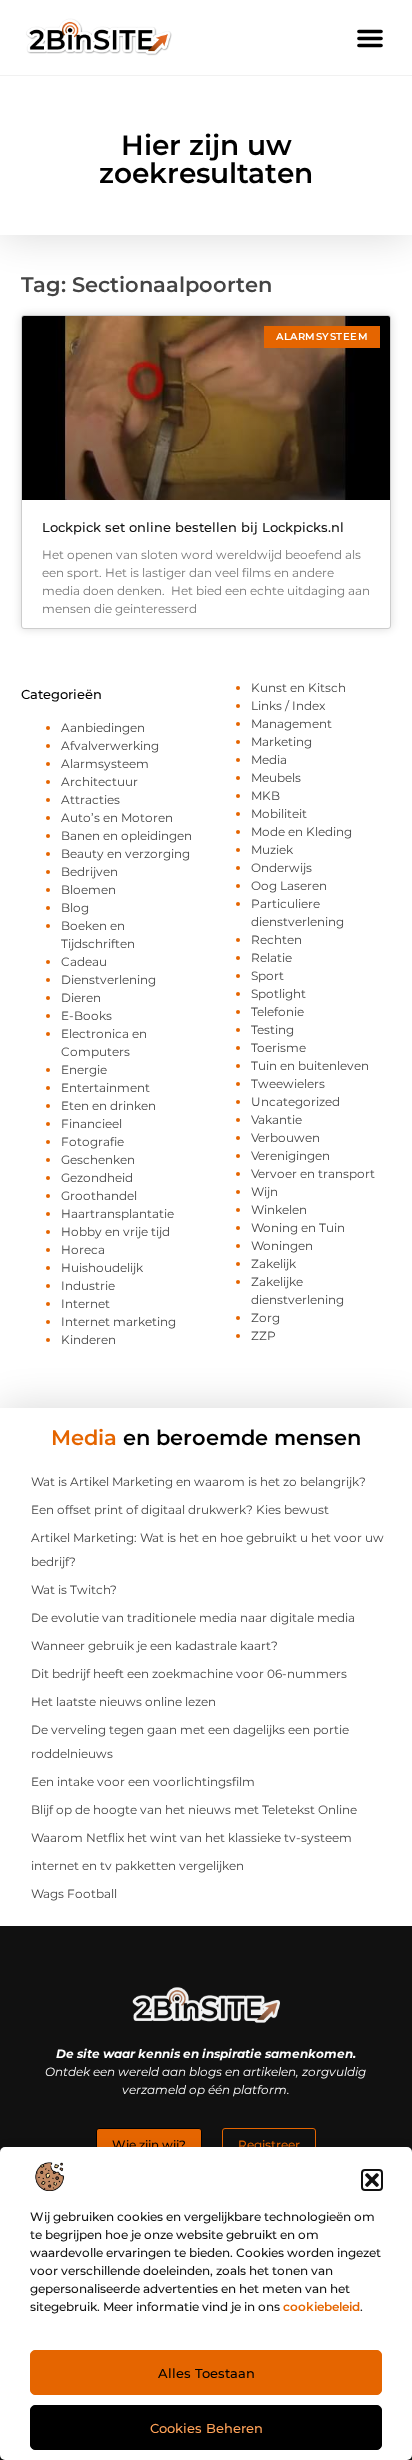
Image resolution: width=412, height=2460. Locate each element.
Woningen (282, 1245)
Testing (272, 1029)
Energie (84, 1069)
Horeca (83, 1249)
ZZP (263, 1335)
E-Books (86, 1015)
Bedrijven (89, 871)
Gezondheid (97, 1177)
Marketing (281, 741)
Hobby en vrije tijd (115, 1231)
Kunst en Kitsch (298, 687)
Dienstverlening (108, 979)
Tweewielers (288, 1083)
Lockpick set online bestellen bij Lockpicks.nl (193, 527)
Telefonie (277, 1011)
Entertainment (105, 1087)
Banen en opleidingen (126, 835)
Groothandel (99, 1195)
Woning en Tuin (298, 1227)
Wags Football (74, 1893)
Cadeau (84, 961)
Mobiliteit (279, 813)
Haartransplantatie (117, 1213)
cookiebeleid (321, 2306)
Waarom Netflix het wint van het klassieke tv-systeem (191, 1837)
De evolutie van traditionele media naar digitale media (193, 1617)
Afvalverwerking (110, 745)
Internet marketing (118, 1321)
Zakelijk (273, 1263)
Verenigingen (290, 1155)
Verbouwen (285, 1137)
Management (291, 723)
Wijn (264, 1191)
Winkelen (279, 1209)
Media (269, 759)
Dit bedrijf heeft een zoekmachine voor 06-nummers (189, 1673)
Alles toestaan (206, 2373)
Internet (85, 1303)
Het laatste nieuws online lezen (123, 1701)
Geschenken (98, 1159)
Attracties (90, 799)
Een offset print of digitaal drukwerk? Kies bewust (180, 1509)
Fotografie (92, 1141)
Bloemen (88, 889)
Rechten (276, 939)
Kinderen (88, 1339)
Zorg (265, 1317)
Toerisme (278, 1047)
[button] (372, 2180)
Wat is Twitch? (74, 1589)
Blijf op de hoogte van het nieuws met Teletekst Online (194, 1809)
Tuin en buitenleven (310, 1065)
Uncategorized (295, 1101)
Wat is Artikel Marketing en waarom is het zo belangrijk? (198, 1481)
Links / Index (288, 705)
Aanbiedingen (103, 727)
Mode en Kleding (301, 831)
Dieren (81, 997)
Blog (75, 907)
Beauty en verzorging (125, 853)
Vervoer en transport (313, 1173)
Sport (267, 975)
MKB (265, 795)
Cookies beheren (206, 2428)
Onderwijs (281, 867)
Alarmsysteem (105, 763)
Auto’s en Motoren (117, 817)
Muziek (272, 849)
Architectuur (99, 781)
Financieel (91, 1123)
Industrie (88, 1285)
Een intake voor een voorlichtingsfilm (143, 1781)
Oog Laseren (289, 885)
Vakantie (276, 1119)
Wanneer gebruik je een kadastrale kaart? (154, 1645)
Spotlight (278, 993)
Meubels (276, 777)
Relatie (271, 957)
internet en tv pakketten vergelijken (137, 1865)
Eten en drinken (108, 1105)
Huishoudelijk (102, 1267)
